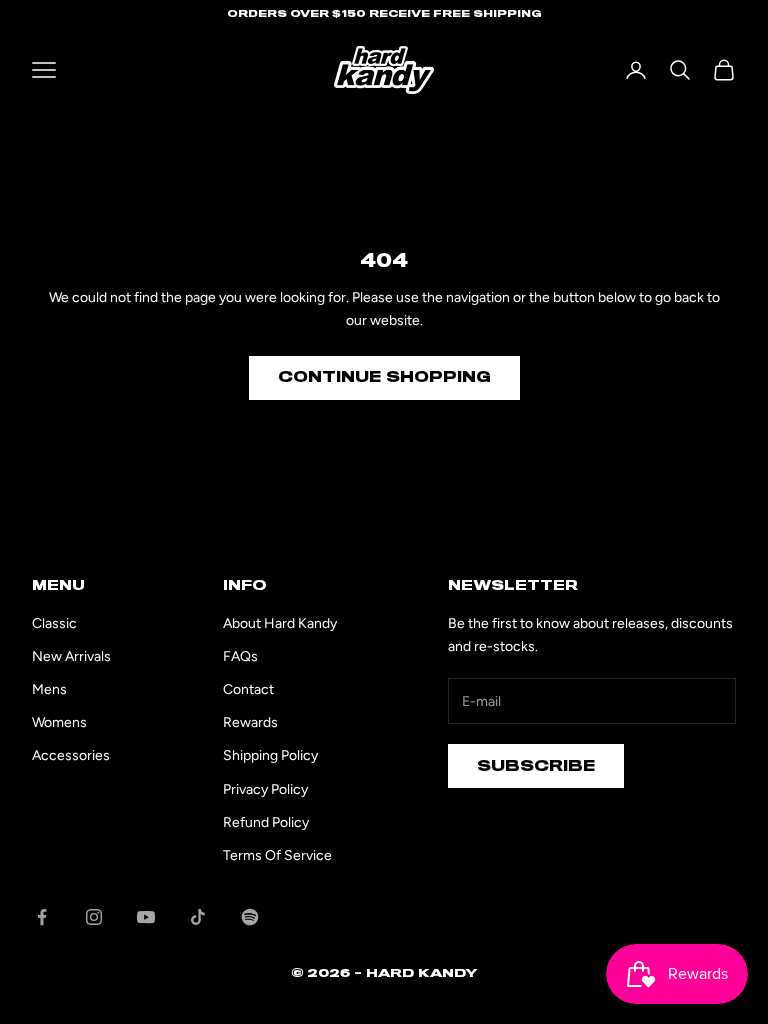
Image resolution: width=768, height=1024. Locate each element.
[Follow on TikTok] (198, 917)
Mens (49, 689)
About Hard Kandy (280, 623)
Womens (59, 722)
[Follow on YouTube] (146, 917)
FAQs (240, 656)
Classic (54, 623)
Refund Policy (266, 822)
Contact (248, 689)
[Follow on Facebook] (42, 917)
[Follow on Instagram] (94, 917)
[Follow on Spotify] (250, 917)
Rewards (250, 722)
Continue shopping (384, 377)
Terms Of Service (277, 855)
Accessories (71, 755)
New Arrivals (71, 656)
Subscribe (536, 766)
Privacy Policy (265, 789)
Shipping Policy (270, 755)
